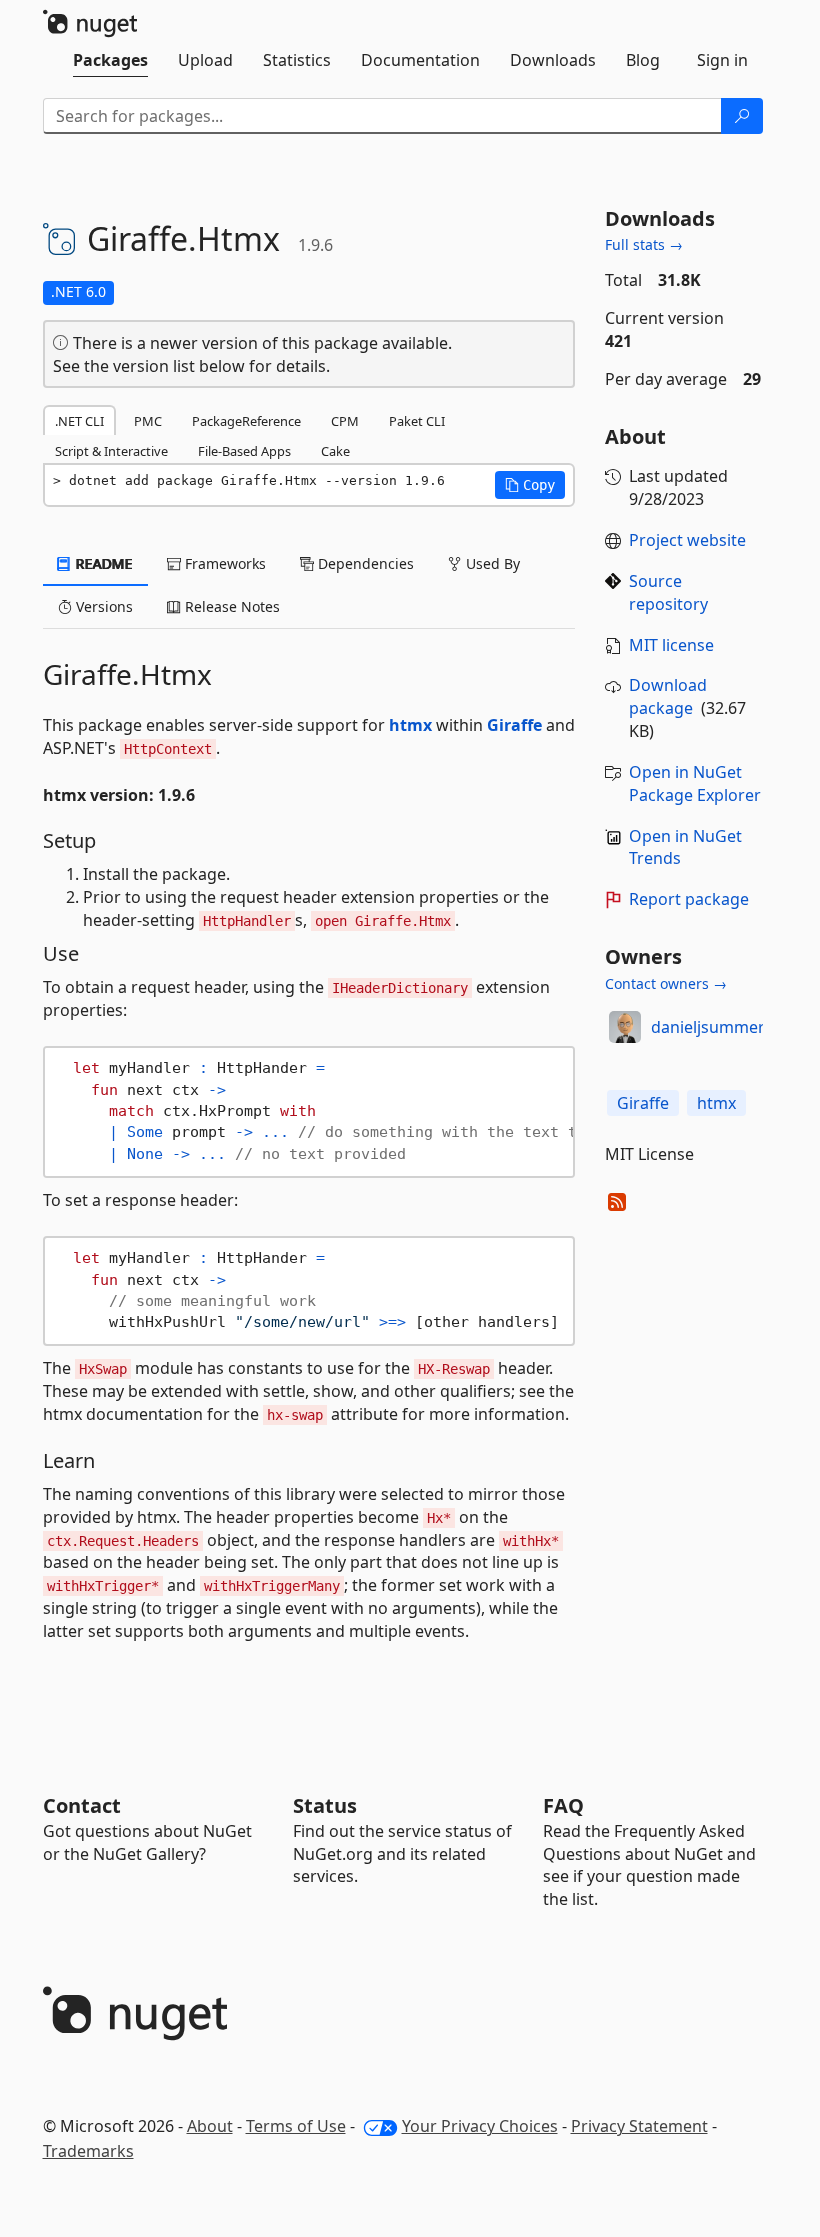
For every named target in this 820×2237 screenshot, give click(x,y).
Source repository (668, 592)
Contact (82, 1805)
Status (325, 1805)
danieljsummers (712, 1027)
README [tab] (102, 563)
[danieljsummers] (625, 1027)
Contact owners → (666, 983)
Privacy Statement (639, 2126)
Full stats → (644, 244)
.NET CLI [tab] (79, 421)
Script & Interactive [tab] (111, 451)
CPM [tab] (345, 421)
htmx (410, 725)
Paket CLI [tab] (417, 421)
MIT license (671, 645)
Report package (689, 899)
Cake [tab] (335, 451)
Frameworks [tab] (223, 563)
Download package (668, 696)
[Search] (742, 116)
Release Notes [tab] (230, 606)
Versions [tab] (102, 606)
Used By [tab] (491, 563)
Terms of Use (296, 2126)
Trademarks (88, 2151)
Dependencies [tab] (364, 563)
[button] (530, 485)
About (210, 2126)
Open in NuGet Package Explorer (695, 783)
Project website (687, 540)
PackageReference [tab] (246, 421)
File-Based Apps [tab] (244, 451)
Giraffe (514, 725)
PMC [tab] (148, 421)
